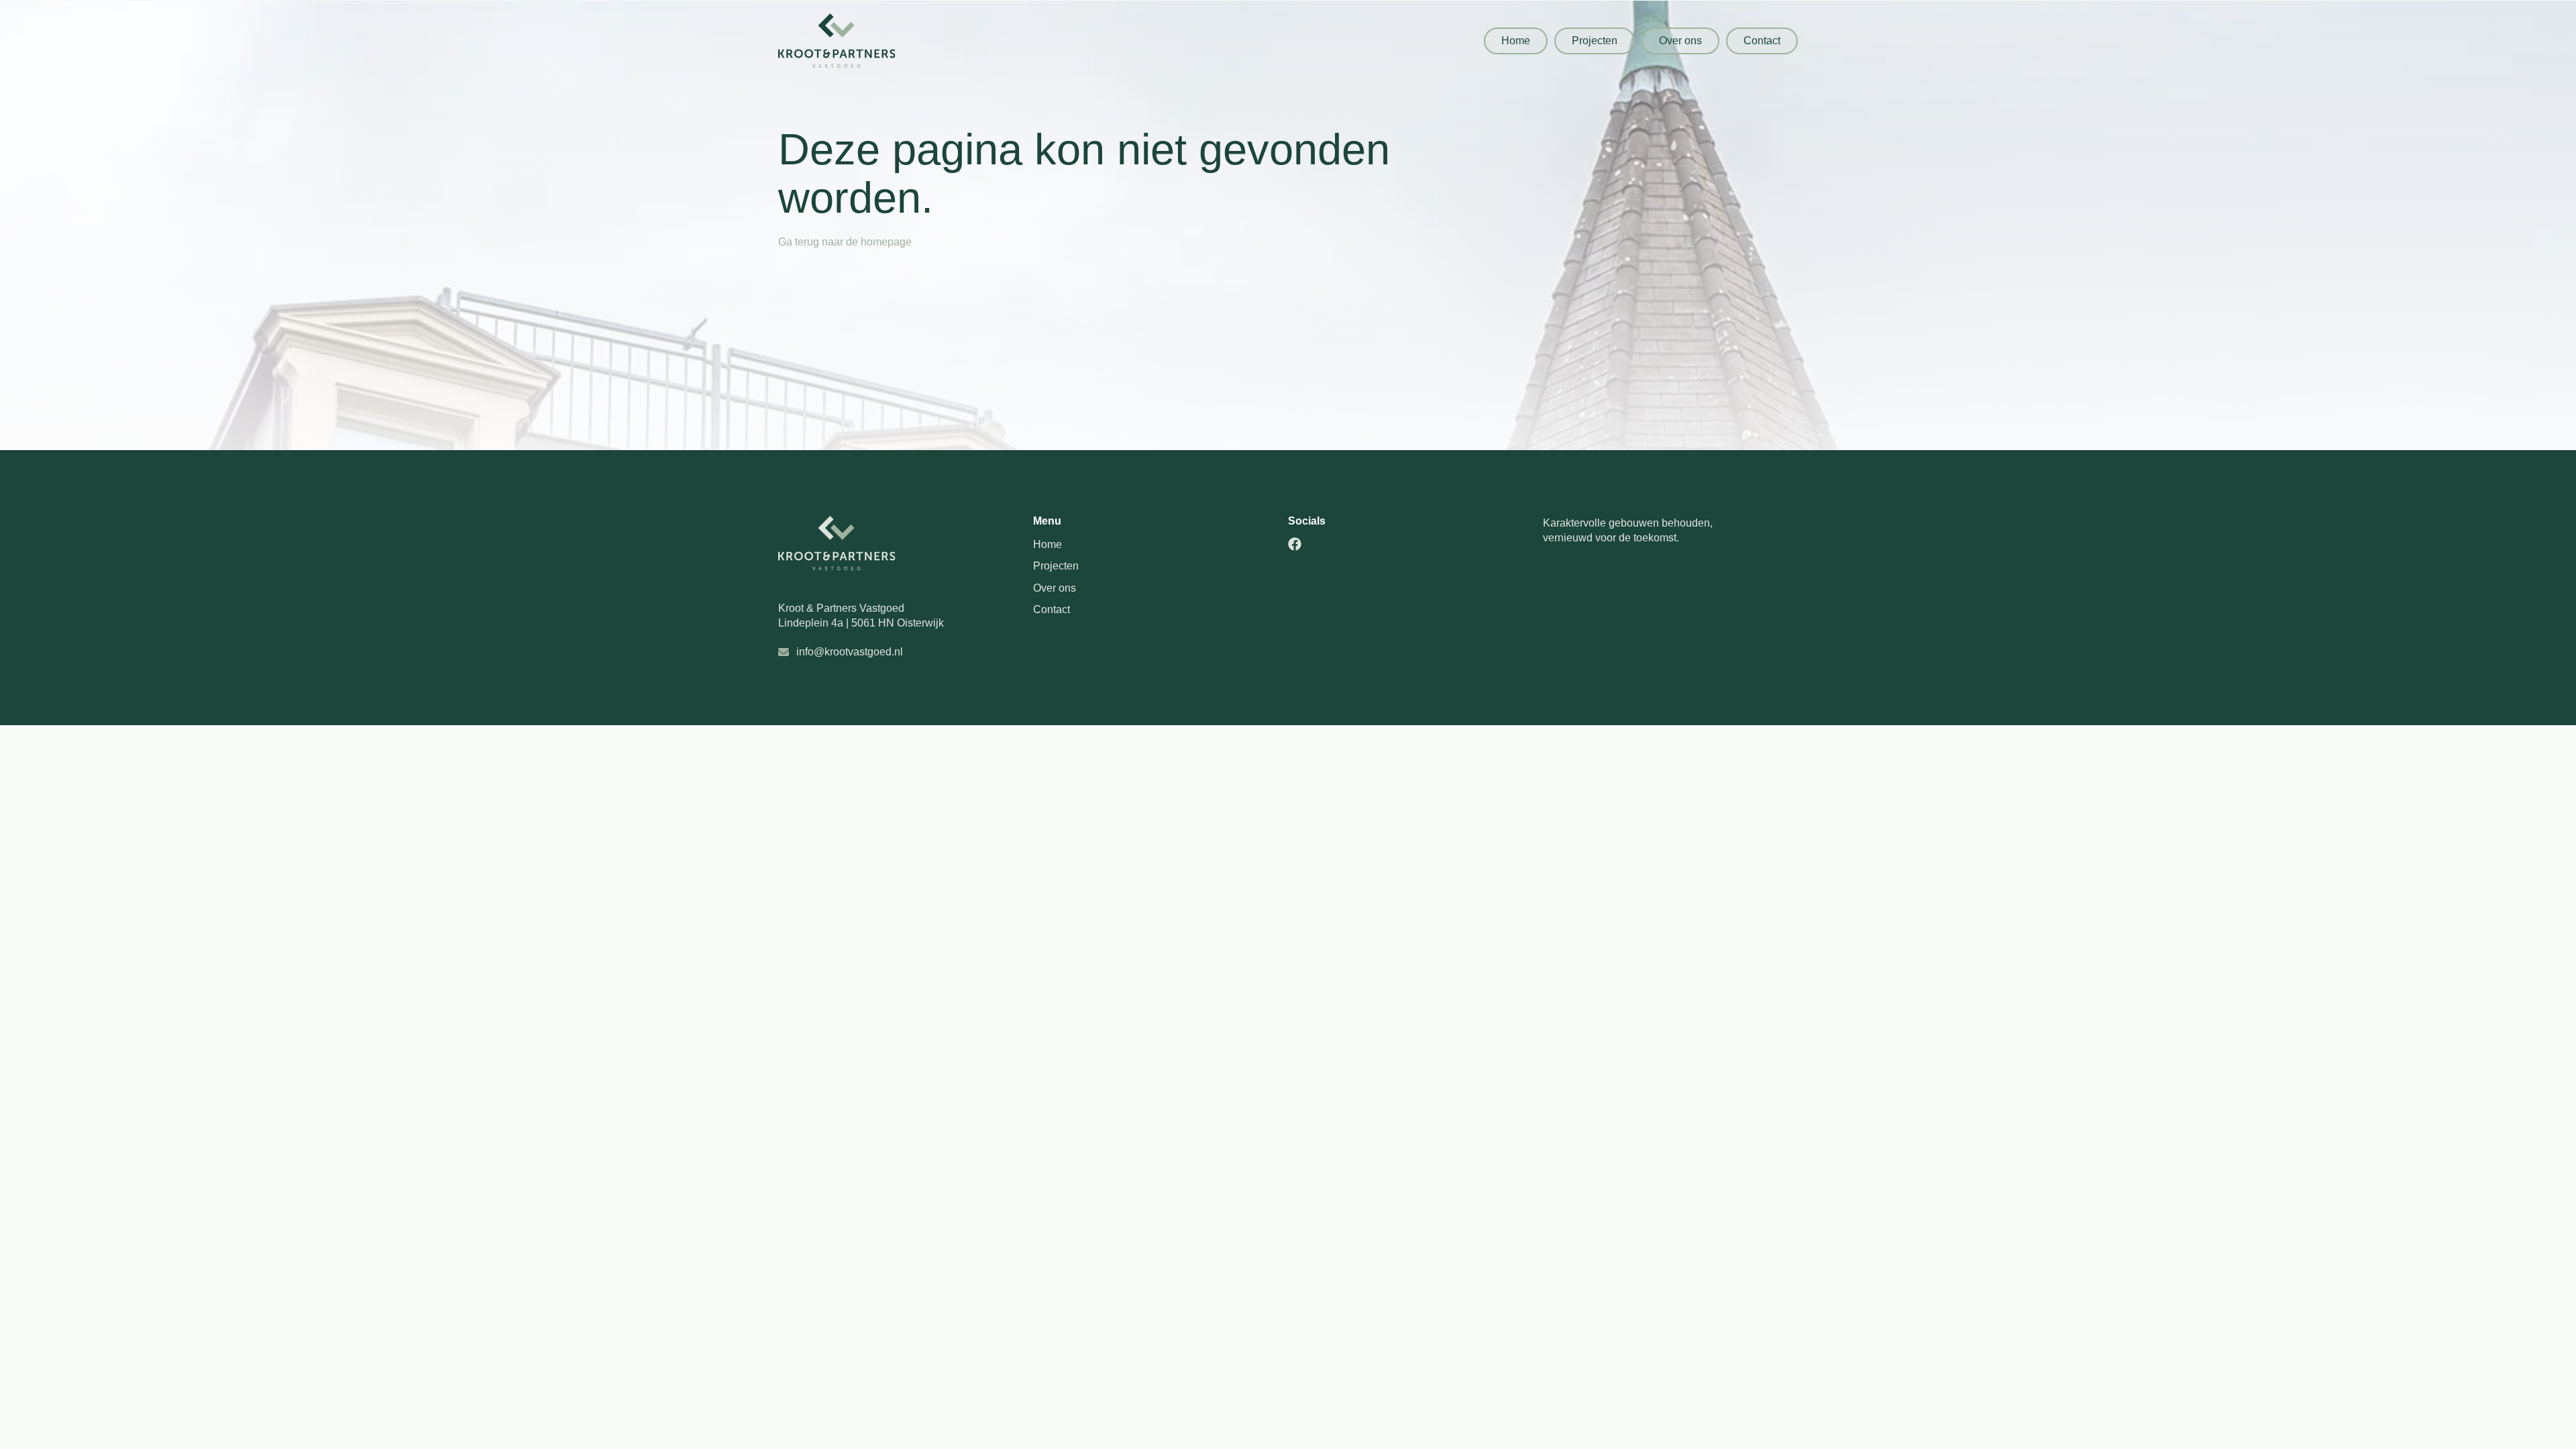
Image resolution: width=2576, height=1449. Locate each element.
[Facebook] (1295, 544)
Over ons (1055, 588)
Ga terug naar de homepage (845, 242)
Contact (1052, 609)
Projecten (1056, 566)
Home (1048, 544)
